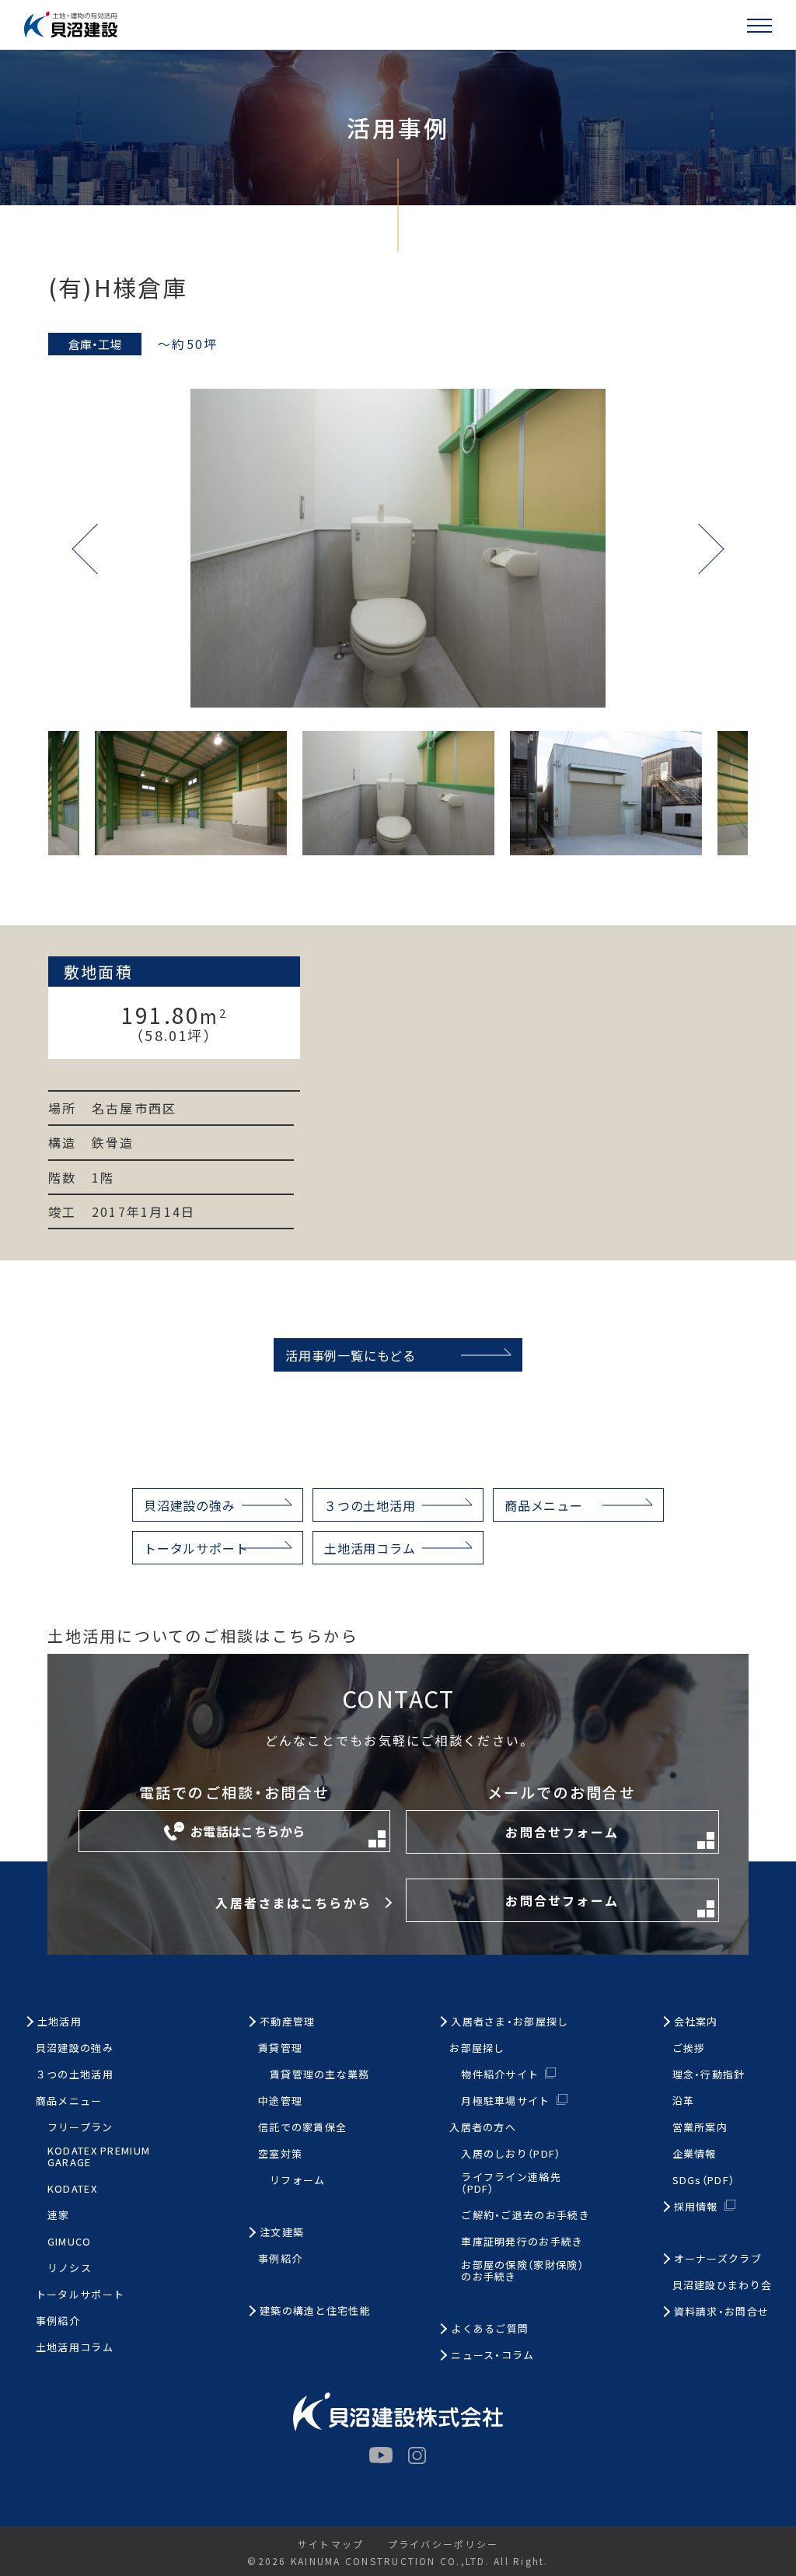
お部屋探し (477, 2048)
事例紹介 (58, 2321)
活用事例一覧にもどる (351, 1355)
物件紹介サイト (500, 2074)
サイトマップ (331, 2544)
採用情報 (696, 2206)
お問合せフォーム (562, 1832)
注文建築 (282, 2233)
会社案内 (696, 2022)
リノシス (70, 2268)
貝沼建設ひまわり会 (723, 2286)
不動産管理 (288, 2022)
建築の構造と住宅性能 (315, 2311)
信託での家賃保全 (302, 2128)
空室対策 (280, 2154)
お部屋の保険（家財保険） (522, 2271)
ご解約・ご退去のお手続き (525, 2216)
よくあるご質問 (490, 2329)
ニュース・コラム (492, 2356)
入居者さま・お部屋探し (510, 2022)
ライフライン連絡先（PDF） (511, 2183)
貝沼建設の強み (190, 1505)
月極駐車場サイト (505, 2101)
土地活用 (59, 2022)
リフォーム (298, 2181)
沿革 (684, 2101)
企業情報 (695, 2154)
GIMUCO (70, 2242)
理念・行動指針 (709, 2075)
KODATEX (72, 2189)
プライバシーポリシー (443, 2544)
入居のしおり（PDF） (511, 2154)
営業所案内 (700, 2128)
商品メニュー (544, 1505)
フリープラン (80, 2128)
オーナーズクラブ (718, 2259)
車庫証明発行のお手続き (522, 2242)
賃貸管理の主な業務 (320, 2075)
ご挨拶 (689, 2048)
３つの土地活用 (370, 1505)
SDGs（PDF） (704, 2181)
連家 (59, 2216)
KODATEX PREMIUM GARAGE (99, 2157)
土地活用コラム (370, 1548)
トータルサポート (196, 1548)
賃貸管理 (280, 2048)
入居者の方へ (483, 2128)
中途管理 (280, 2101)
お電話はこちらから (248, 1831)
